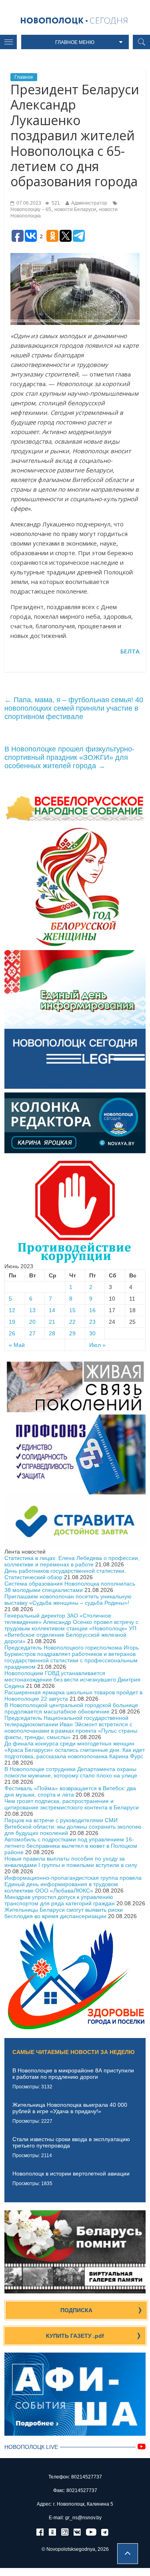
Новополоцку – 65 (31, 209)
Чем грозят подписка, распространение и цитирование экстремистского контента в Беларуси (72, 1804)
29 (72, 1333)
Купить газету (75, 2336)
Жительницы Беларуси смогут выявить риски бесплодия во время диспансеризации (64, 1913)
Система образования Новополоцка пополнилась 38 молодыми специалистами (70, 1587)
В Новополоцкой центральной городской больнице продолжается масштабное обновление (71, 1708)
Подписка (76, 2310)
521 (55, 203)
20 (32, 1322)
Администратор (89, 203)
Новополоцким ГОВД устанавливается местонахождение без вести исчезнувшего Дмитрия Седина (72, 1679)
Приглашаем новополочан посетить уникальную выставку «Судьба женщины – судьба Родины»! (68, 1600)
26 (12, 1333)
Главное (24, 77)
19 (12, 1322)
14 (52, 1310)
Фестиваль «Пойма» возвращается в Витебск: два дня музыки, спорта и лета (70, 1791)
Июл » (97, 1345)
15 (72, 1310)
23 (92, 1322)
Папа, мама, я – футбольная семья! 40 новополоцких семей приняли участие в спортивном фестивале (74, 708)
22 (72, 1322)
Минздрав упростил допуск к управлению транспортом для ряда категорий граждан (60, 1900)
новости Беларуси (75, 209)
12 (12, 1310)
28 (52, 1333)
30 (92, 1333)
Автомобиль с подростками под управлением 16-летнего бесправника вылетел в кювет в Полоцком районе (71, 1846)
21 (52, 1322)
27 (32, 1333)
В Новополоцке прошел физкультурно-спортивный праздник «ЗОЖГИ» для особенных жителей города (69, 757)
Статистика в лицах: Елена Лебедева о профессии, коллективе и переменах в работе (72, 1561)
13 (32, 1310)
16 (92, 1310)
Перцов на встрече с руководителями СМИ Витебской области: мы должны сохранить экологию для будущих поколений (73, 1827)
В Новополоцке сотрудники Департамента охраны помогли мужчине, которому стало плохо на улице (71, 1772)
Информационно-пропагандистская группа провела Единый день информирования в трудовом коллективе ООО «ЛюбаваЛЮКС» (73, 1884)
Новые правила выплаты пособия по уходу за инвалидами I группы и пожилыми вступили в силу (71, 1862)
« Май (17, 1345)
